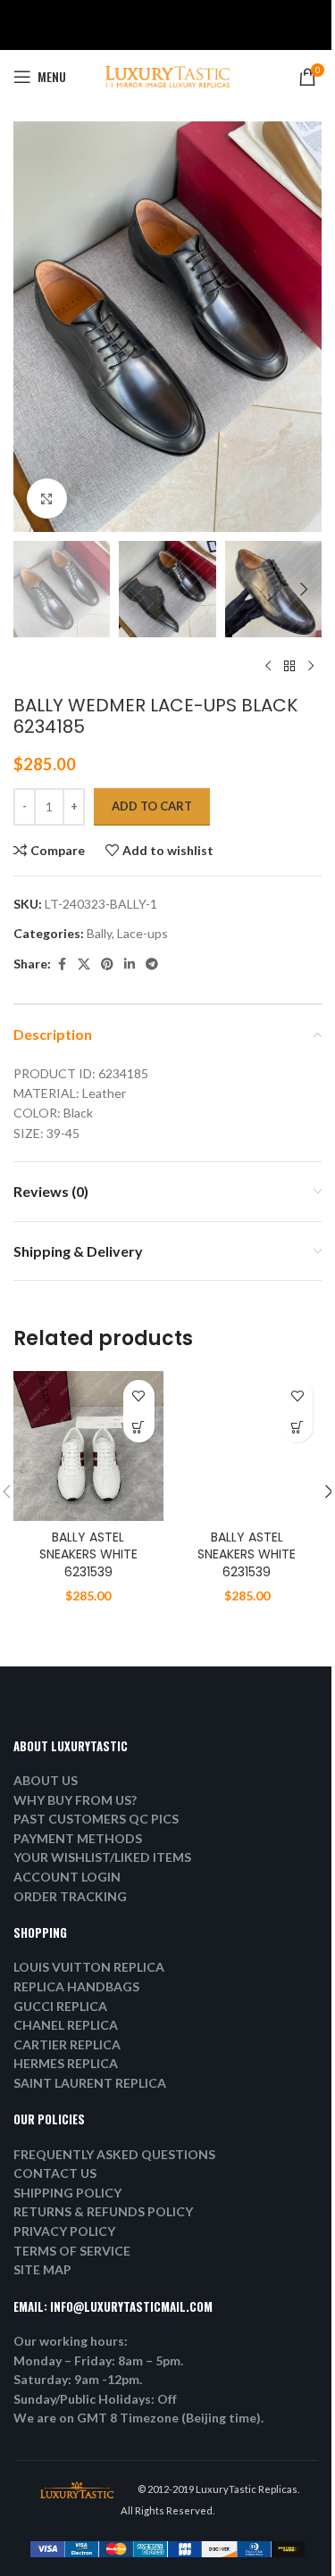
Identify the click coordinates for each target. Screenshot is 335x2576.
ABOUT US (46, 1780)
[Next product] (311, 666)
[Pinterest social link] (107, 964)
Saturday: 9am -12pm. (78, 2379)
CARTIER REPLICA (67, 2044)
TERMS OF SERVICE (72, 2251)
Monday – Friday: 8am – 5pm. (98, 2360)
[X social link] (84, 964)
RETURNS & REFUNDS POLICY (103, 2211)
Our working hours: (71, 2341)
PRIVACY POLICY (64, 2231)
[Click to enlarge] (47, 499)
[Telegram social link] (152, 964)
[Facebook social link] (62, 964)
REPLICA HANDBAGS (76, 1986)
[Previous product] (268, 666)
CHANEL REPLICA (66, 2025)
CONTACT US (55, 2173)
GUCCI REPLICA (60, 2006)
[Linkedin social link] (130, 964)
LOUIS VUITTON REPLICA (89, 1967)
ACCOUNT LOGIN (67, 1877)
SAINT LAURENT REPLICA (90, 2083)
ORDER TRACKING (70, 1896)
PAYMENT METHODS (78, 1838)
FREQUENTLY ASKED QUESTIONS (114, 2154)
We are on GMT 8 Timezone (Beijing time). (138, 2418)
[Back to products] (289, 666)
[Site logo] (168, 75)
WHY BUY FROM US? (75, 1800)
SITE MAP (42, 2269)
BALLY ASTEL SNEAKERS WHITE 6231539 (88, 1554)
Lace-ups (142, 933)
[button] (31, 327)
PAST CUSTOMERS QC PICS (96, 1819)
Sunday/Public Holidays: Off (95, 2399)
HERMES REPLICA (66, 2063)
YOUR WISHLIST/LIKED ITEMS (102, 1857)
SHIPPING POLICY (67, 2193)
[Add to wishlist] (139, 1396)
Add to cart (152, 806)
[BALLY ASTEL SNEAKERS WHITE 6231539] (88, 1446)
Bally (99, 933)
